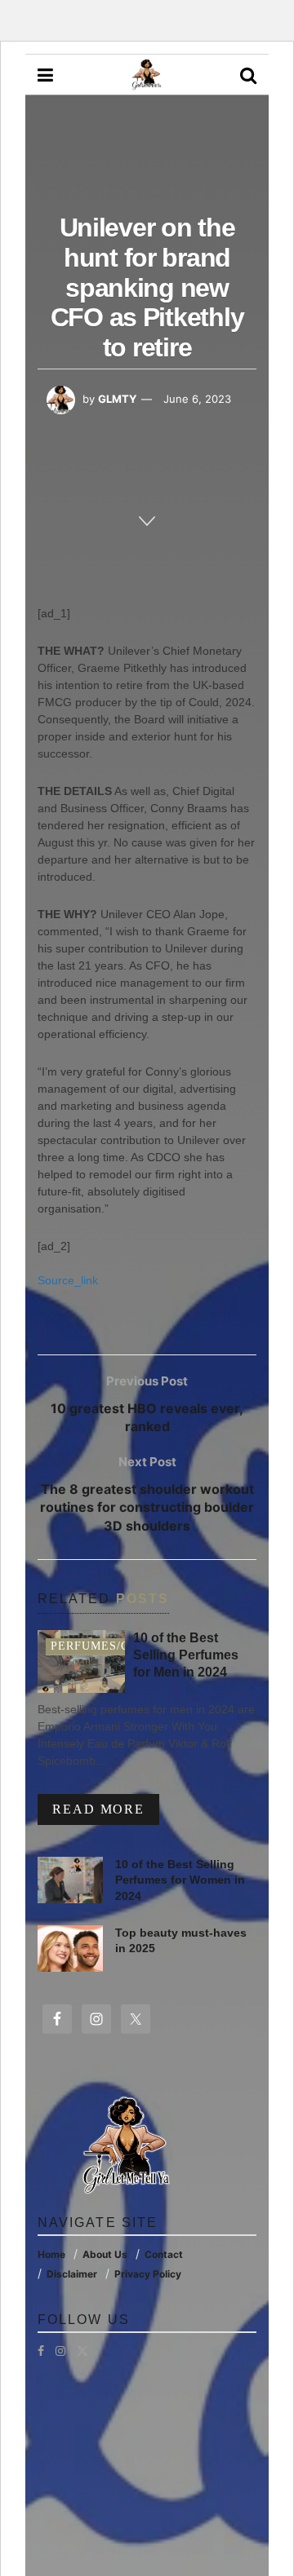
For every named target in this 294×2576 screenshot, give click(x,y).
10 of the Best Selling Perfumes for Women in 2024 (180, 1880)
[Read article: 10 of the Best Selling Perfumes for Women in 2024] (70, 1880)
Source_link (68, 1280)
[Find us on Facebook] (41, 2351)
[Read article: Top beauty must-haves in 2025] (70, 1949)
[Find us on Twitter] (82, 2351)
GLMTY (117, 399)
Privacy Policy (148, 2274)
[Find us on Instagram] (60, 2351)
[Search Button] (248, 75)
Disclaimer (72, 2274)
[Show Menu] (45, 75)
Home (51, 2254)
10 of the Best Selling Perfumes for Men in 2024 (186, 1655)
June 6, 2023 (197, 399)
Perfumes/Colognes (120, 1646)
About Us (105, 2254)
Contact (164, 2254)
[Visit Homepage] (146, 75)
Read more (106, 1809)
